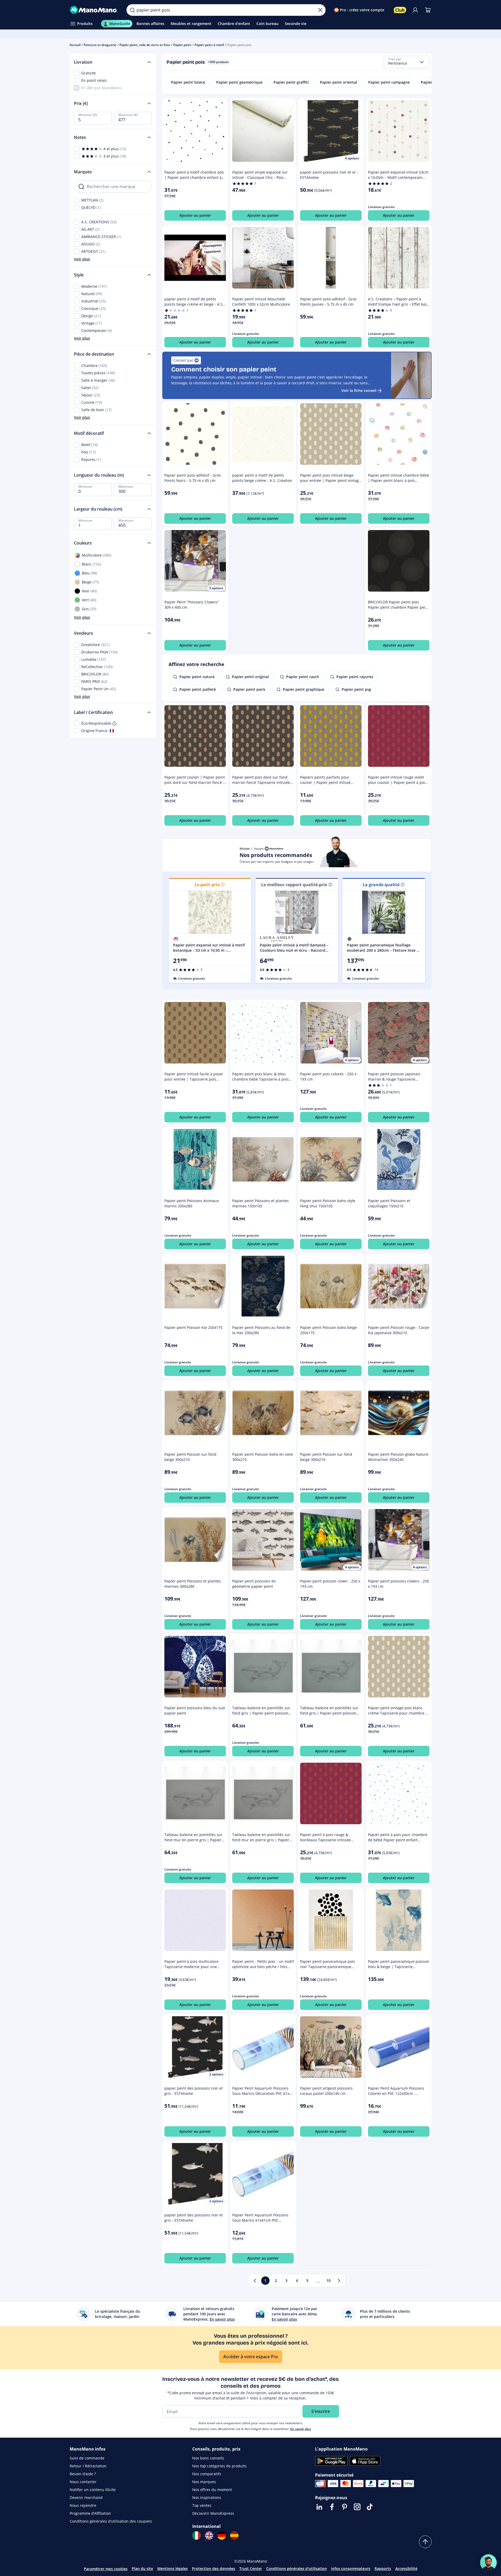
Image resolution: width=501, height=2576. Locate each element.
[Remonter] (425, 2542)
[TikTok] (370, 2507)
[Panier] (428, 10)
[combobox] (407, 62)
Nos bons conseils (208, 2458)
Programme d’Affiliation (90, 2513)
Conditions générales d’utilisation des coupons (111, 2521)
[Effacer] (320, 10)
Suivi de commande (87, 2458)
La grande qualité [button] (381, 885)
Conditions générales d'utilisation (297, 2569)
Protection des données (214, 2569)
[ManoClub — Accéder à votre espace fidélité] (400, 10)
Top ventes (202, 2505)
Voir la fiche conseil (359, 390)
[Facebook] (332, 2507)
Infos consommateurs (351, 2569)
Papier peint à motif (209, 45)
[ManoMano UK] (209, 2535)
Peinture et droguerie (100, 45)
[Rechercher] (132, 10)
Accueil (75, 45)
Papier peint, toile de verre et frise (145, 45)
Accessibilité (406, 2569)
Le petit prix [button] (207, 885)
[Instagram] (357, 2507)
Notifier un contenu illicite (93, 2490)
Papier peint (182, 45)
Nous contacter (83, 2482)
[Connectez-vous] (415, 10)
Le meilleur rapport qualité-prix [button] (294, 885)
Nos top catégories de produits (219, 2466)
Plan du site (142, 2569)
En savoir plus (301, 2429)
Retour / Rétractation (88, 2466)
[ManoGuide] (488, 2563)
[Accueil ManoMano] (94, 10)
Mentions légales (173, 2569)
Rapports (383, 2569)
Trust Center (251, 2569)
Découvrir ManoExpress (213, 2513)
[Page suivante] (339, 2281)
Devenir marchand (86, 2497)
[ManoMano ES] (234, 2535)
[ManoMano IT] (196, 2535)
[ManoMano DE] (222, 2535)
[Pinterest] (345, 2507)
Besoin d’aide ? (83, 2474)
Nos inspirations (207, 2497)
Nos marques (204, 2482)
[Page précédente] (255, 2281)
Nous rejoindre (83, 2505)
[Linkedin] (319, 2507)
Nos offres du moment (212, 2490)
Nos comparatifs (207, 2474)
